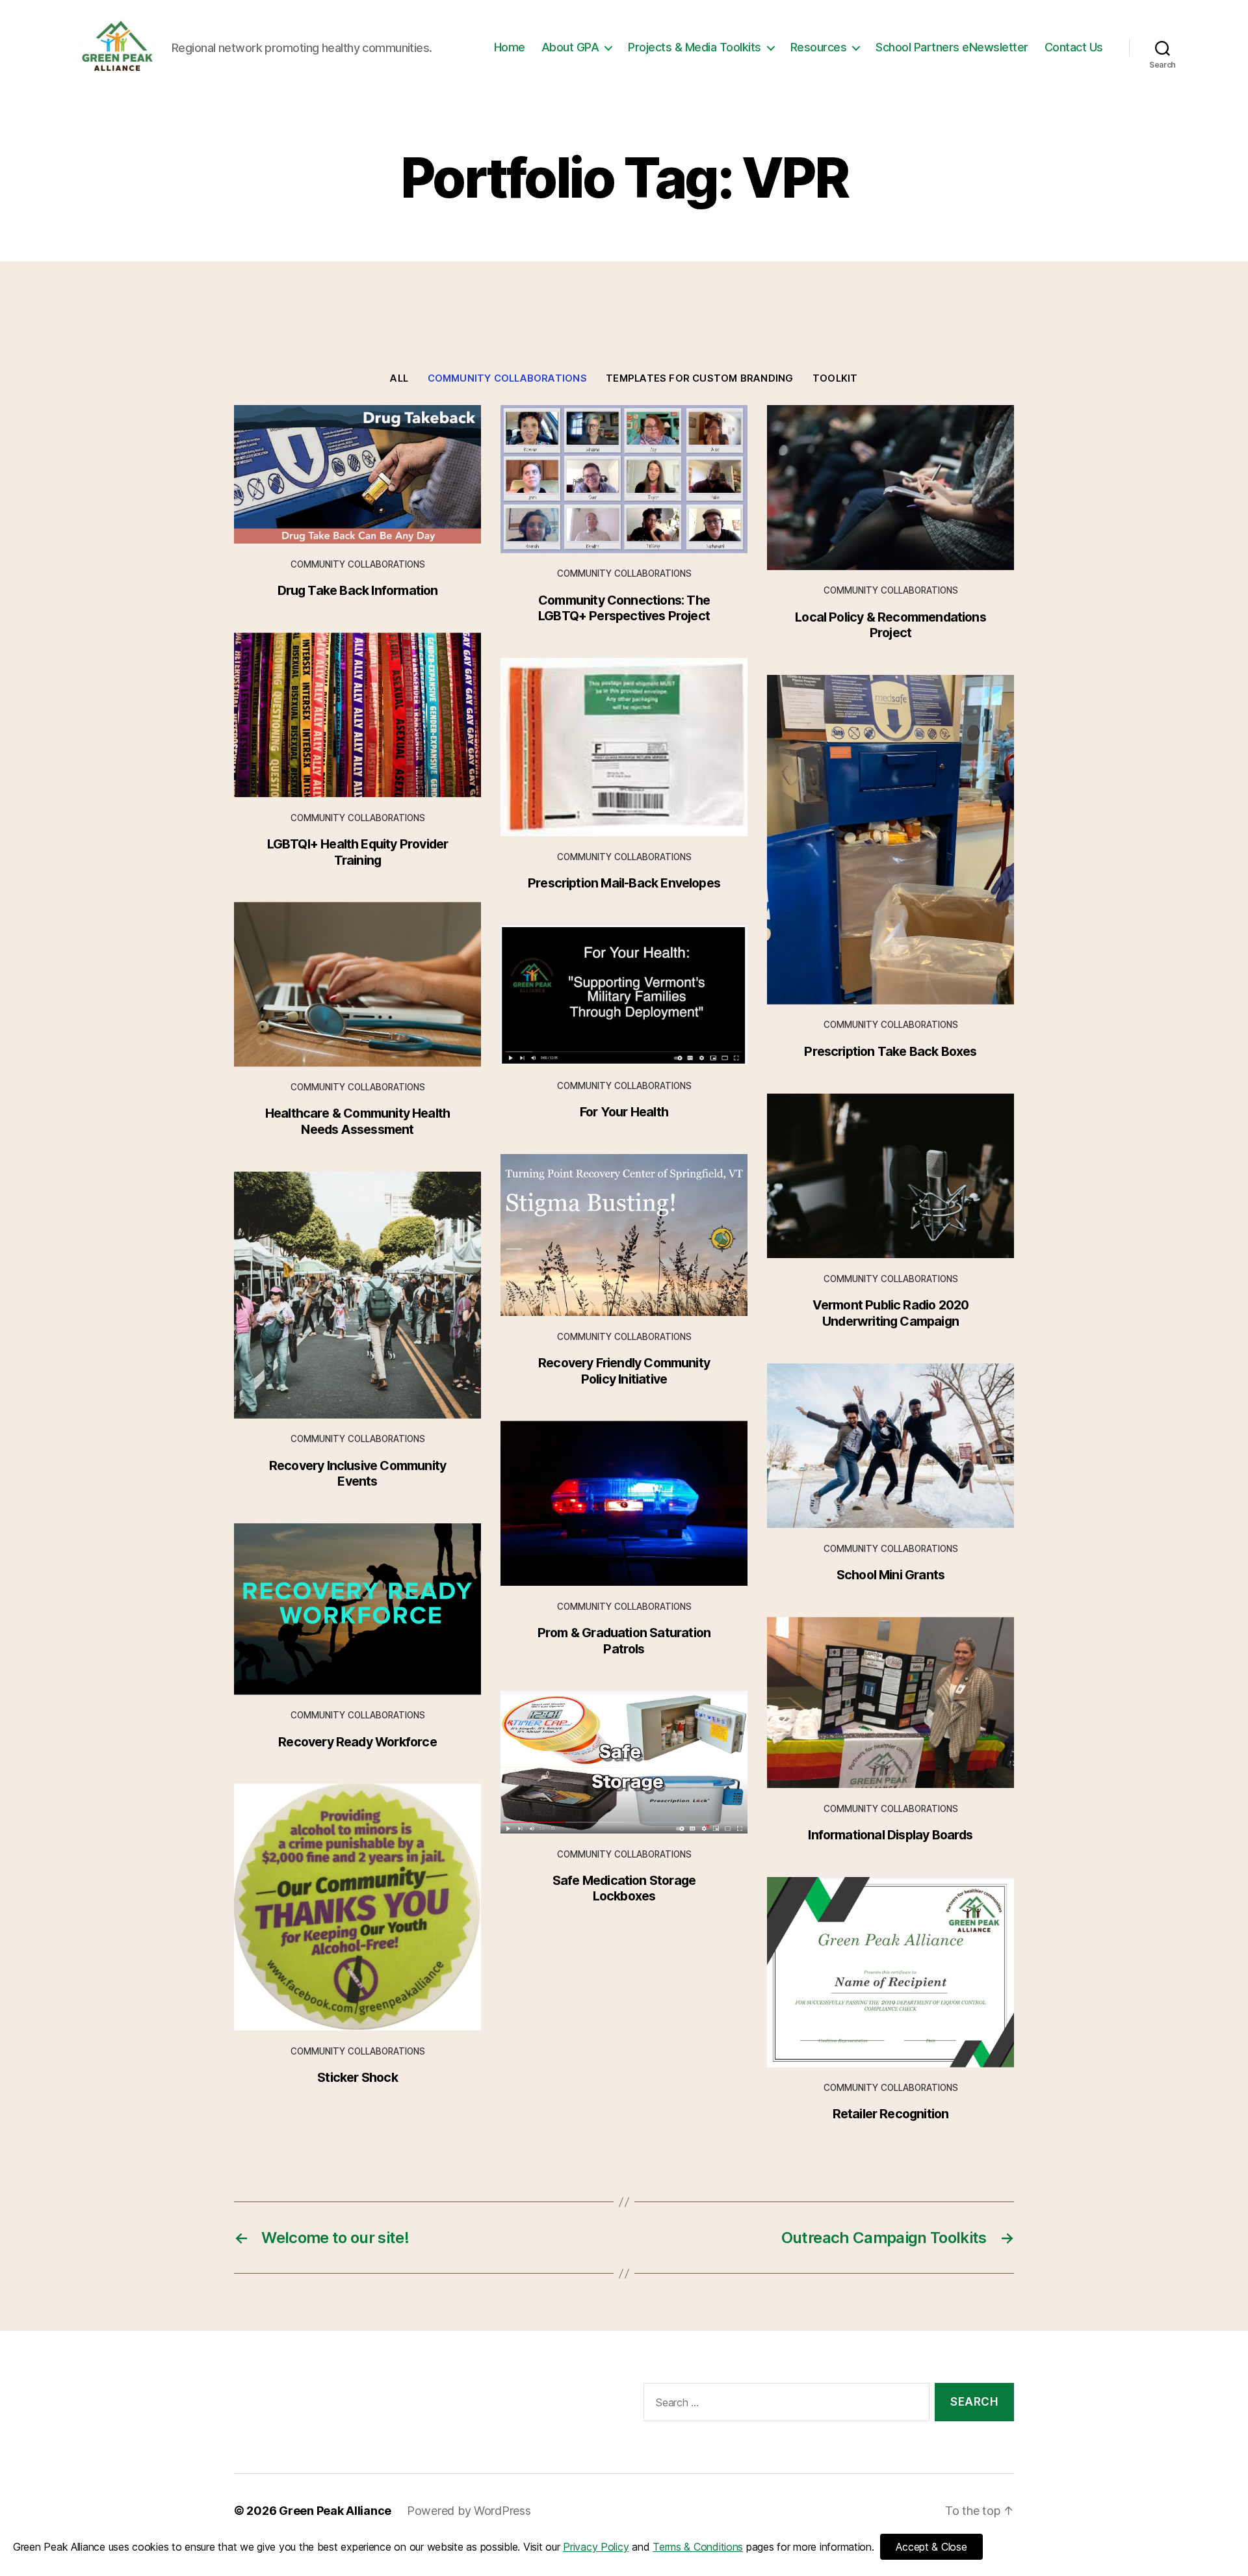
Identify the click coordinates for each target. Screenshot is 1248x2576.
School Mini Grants (890, 1575)
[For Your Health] (624, 995)
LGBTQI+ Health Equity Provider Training (358, 852)
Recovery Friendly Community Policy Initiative (624, 1371)
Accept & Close (931, 2547)
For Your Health (624, 1112)
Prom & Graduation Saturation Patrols (624, 1640)
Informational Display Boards (890, 1835)
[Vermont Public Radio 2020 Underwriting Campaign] (890, 1176)
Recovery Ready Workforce (357, 1742)
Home (510, 47)
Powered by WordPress (469, 2511)
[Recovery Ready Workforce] (357, 1609)
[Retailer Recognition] (890, 1972)
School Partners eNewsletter (952, 47)
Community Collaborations (507, 378)
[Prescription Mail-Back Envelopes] (624, 747)
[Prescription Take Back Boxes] (890, 840)
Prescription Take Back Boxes (890, 1051)
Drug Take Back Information (358, 590)
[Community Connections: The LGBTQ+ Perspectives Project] (624, 479)
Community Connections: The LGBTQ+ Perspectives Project (624, 608)
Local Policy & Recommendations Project (890, 625)
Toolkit (835, 378)
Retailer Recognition (891, 2114)
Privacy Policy (596, 2547)
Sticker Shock (357, 2077)
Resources (819, 47)
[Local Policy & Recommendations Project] (890, 488)
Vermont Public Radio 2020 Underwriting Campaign (891, 1313)
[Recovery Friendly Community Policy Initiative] (624, 1235)
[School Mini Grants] (890, 1446)
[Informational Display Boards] (890, 1702)
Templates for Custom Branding (699, 378)
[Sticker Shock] (357, 1907)
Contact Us (1074, 47)
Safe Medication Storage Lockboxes (624, 1888)
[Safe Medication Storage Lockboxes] (624, 1762)
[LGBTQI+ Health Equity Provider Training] (357, 715)
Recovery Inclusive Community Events (357, 1473)
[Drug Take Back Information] (357, 475)
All (399, 378)
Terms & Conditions (698, 2547)
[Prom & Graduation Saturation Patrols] (624, 1503)
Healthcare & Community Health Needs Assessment (358, 1121)
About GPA (570, 47)
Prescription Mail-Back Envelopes (624, 883)
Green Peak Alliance (335, 2511)
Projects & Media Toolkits (695, 47)
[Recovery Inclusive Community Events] (357, 1295)
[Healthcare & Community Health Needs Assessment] (357, 984)
